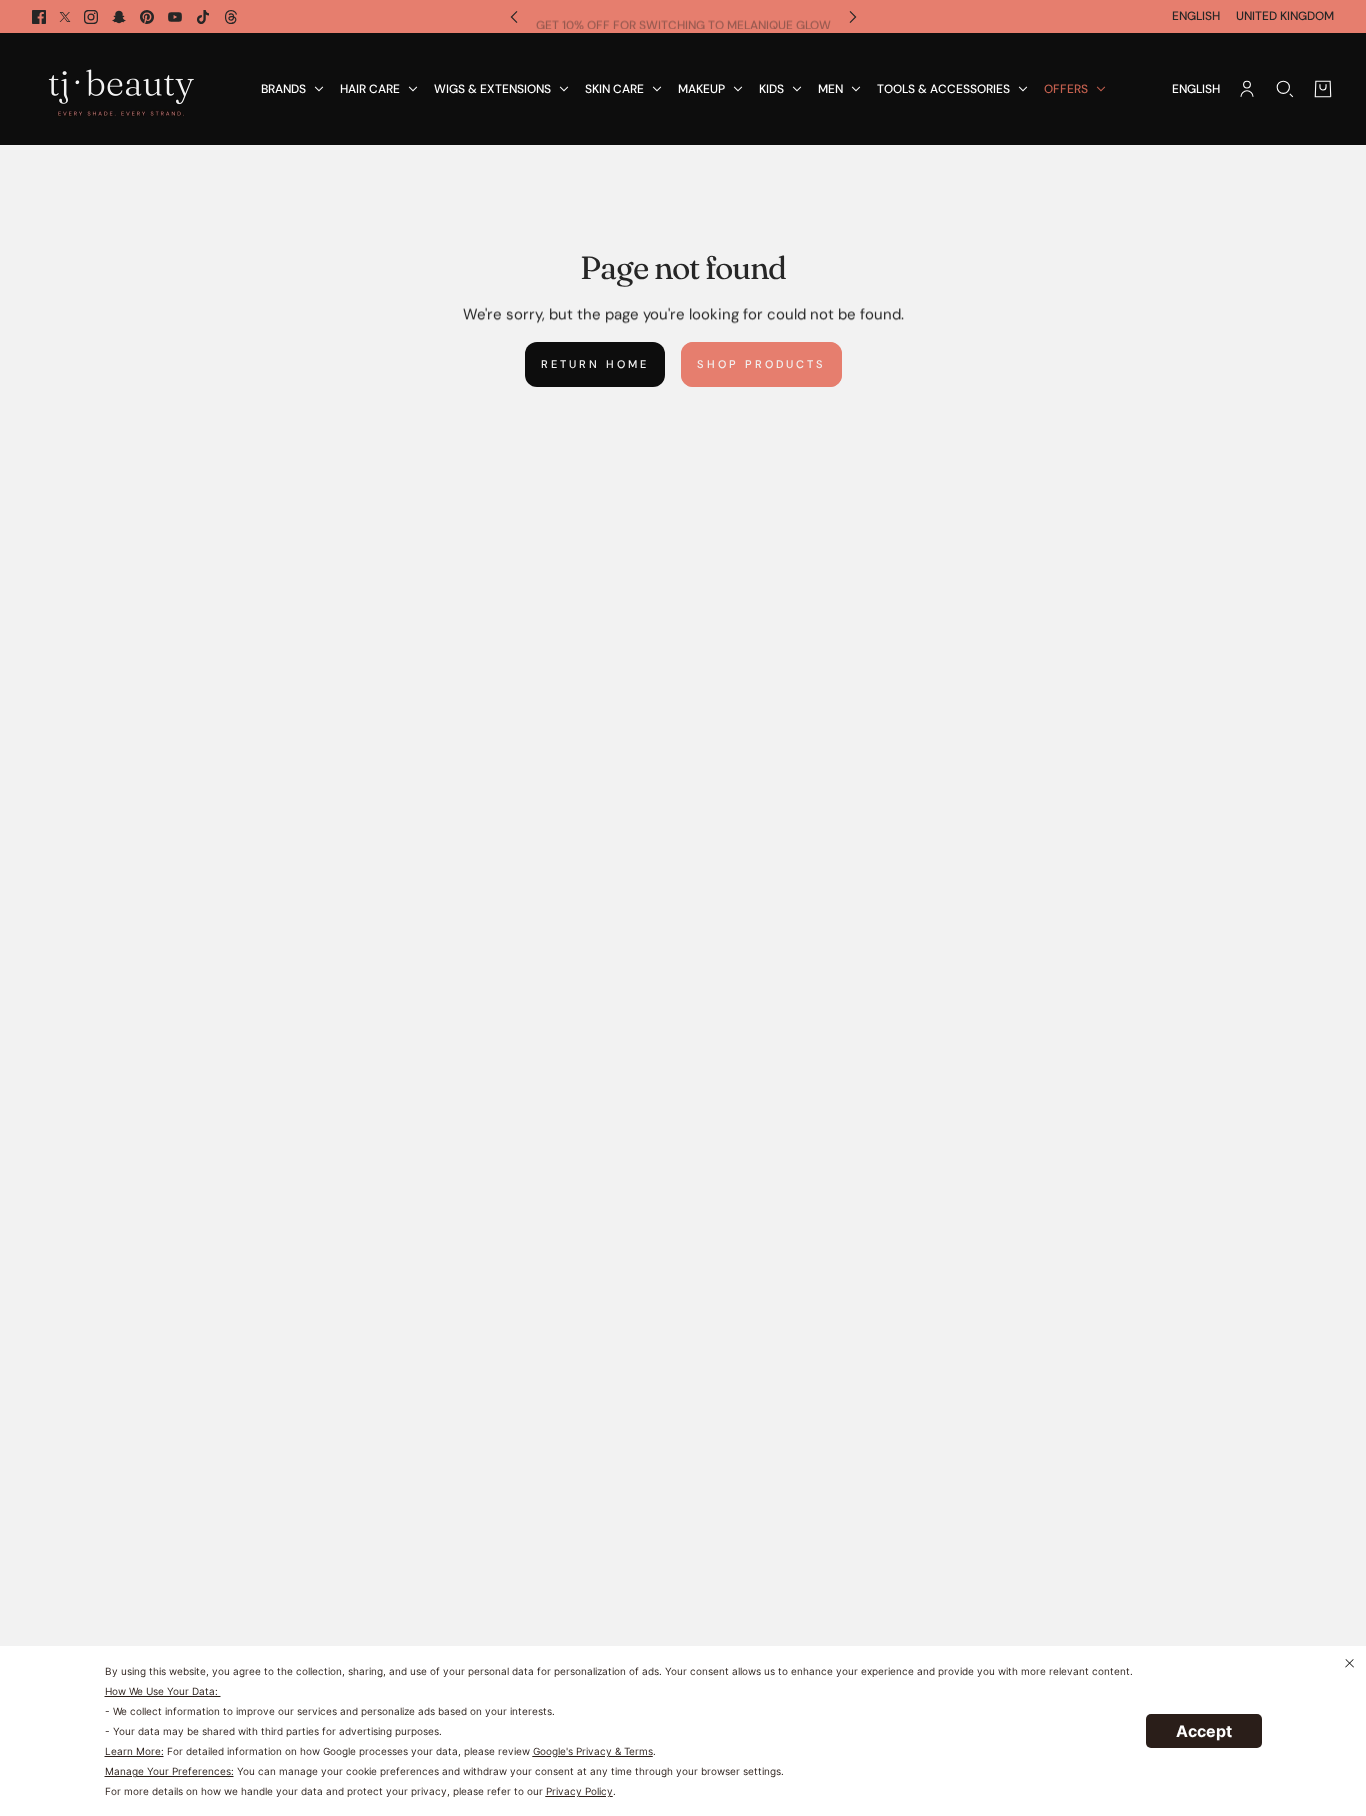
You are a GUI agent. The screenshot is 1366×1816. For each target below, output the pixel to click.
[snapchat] (119, 17)
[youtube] (175, 17)
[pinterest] (147, 17)
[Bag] (1323, 89)
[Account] (1247, 89)
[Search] (1285, 89)
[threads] (231, 17)
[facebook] (39, 17)
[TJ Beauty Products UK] (121, 89)
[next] (853, 16)
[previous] (514, 16)
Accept (1204, 1731)
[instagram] (91, 17)
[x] (65, 17)
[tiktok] (203, 17)
